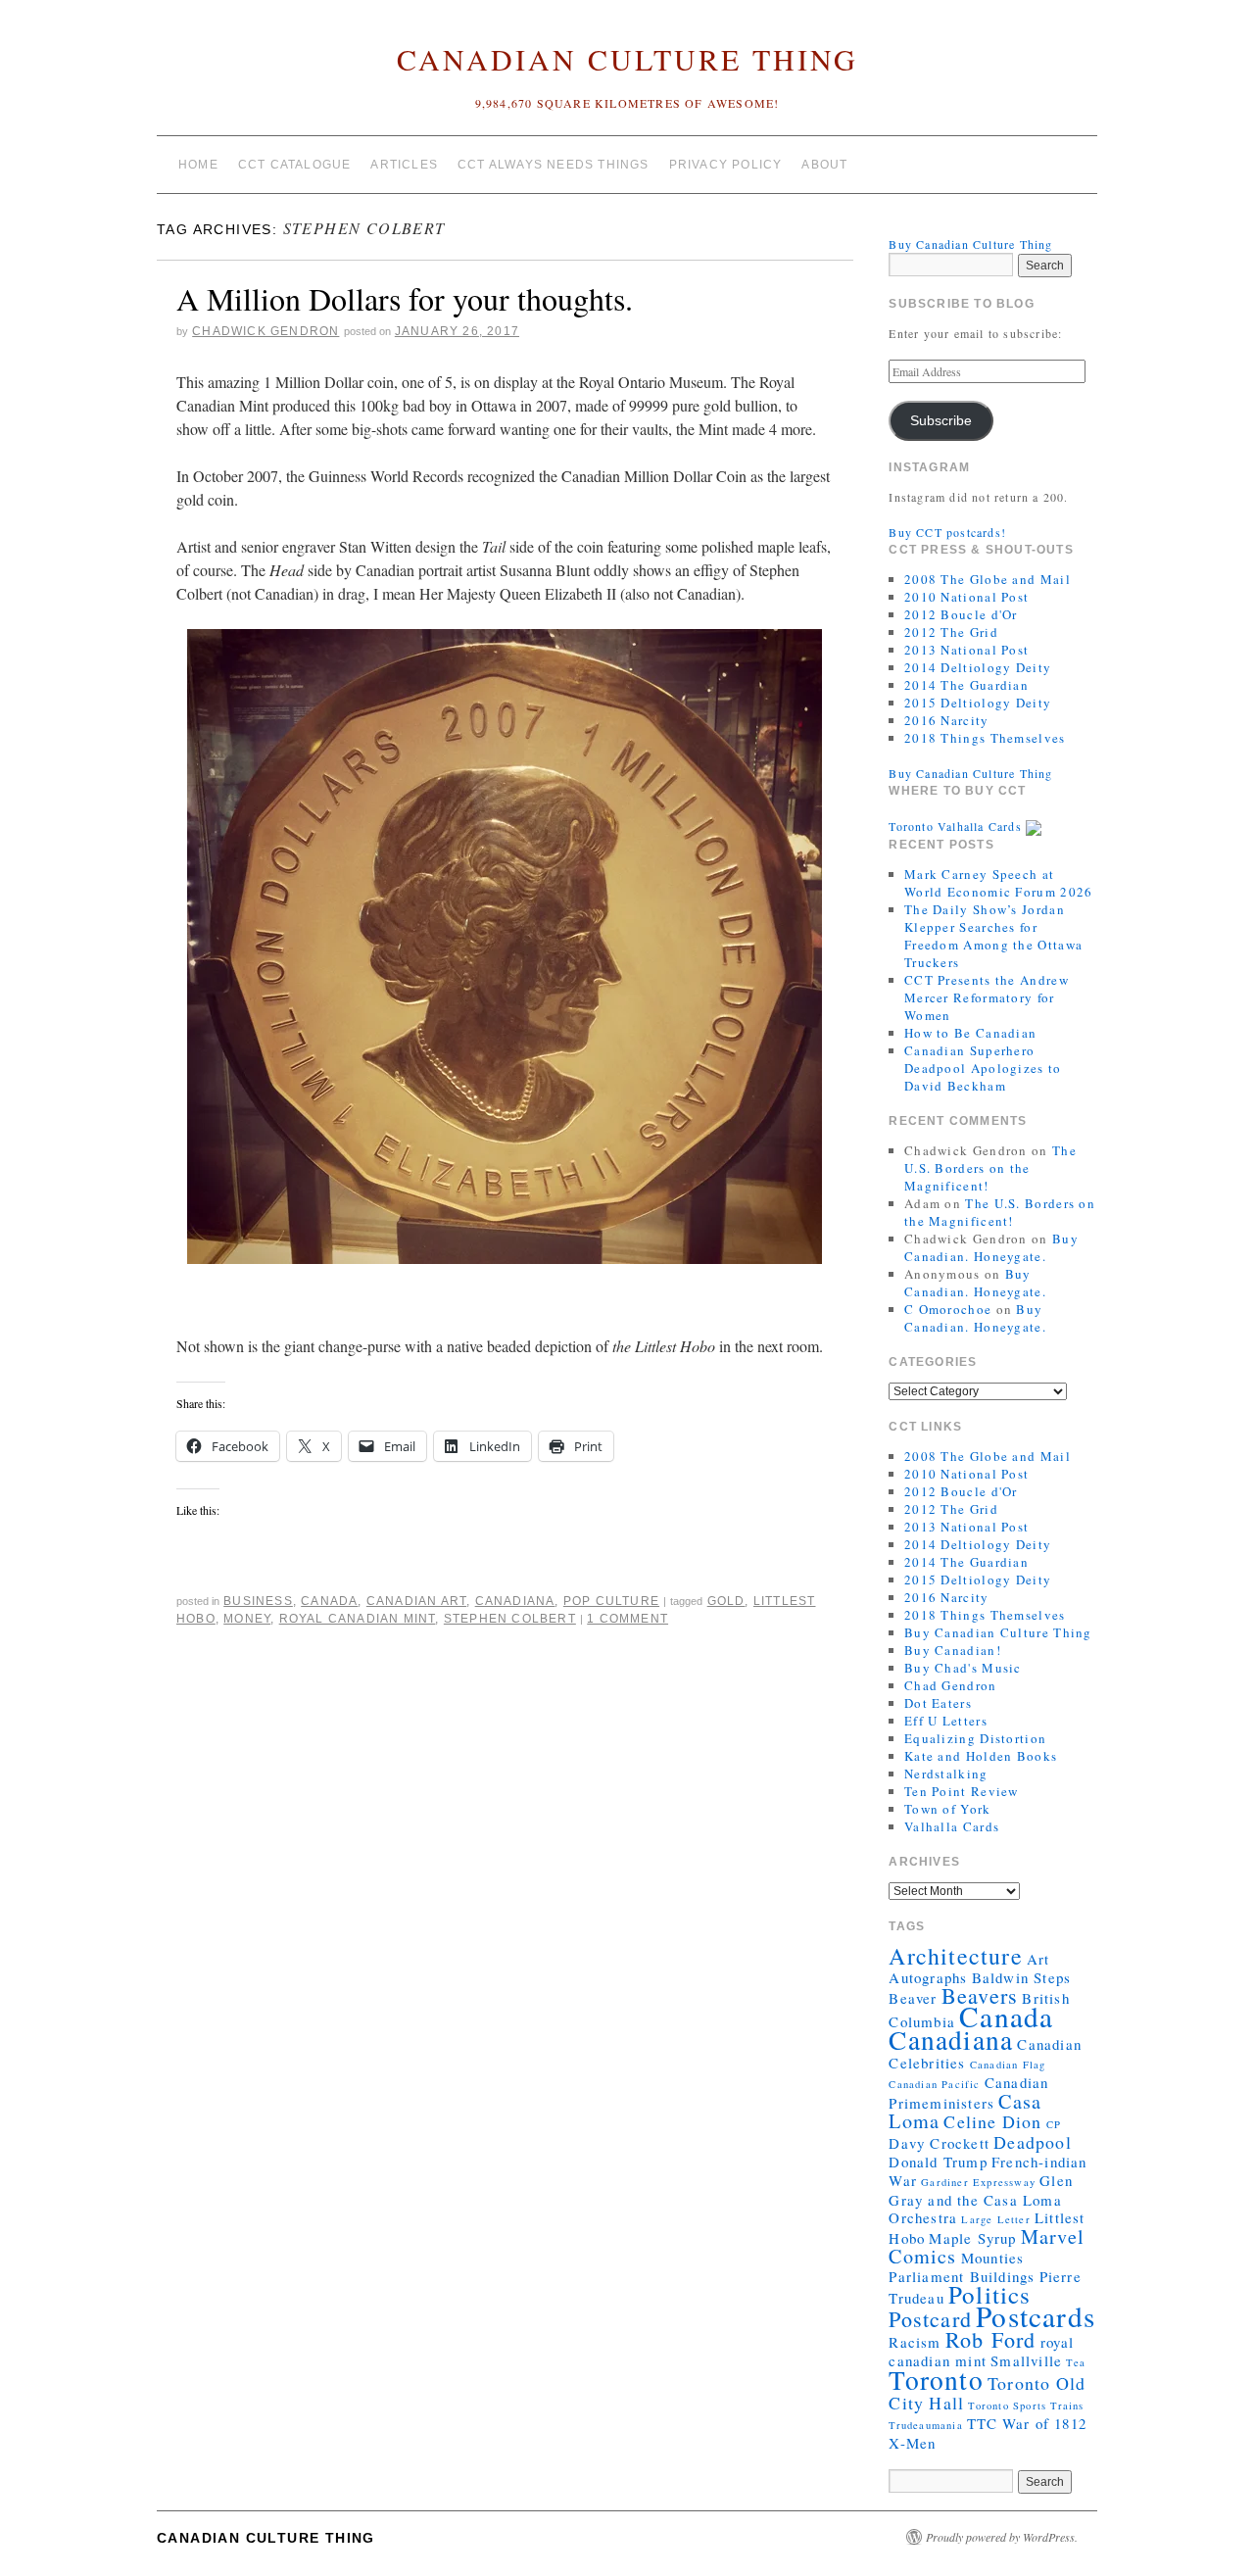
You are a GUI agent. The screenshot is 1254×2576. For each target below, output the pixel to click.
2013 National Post (966, 650)
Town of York (948, 1809)
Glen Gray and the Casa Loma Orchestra (981, 2199)
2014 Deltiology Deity (978, 667)
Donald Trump (938, 2162)
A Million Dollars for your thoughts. (405, 298)
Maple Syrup (972, 2238)
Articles (404, 165)
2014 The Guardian (966, 685)
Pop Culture (611, 1601)
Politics (990, 2294)
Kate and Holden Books (981, 1756)
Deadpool (1033, 2142)
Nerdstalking (946, 1774)
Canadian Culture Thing (627, 59)
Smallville (1026, 2360)
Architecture (955, 1956)
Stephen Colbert (510, 1619)
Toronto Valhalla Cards (957, 826)
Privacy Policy (726, 165)
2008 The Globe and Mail (988, 579)
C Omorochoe (948, 1309)
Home (198, 165)
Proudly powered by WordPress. (1002, 2537)
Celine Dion (992, 2121)
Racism (915, 2342)
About (824, 165)
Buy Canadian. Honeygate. (991, 1247)
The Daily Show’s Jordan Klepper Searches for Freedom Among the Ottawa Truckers (993, 936)
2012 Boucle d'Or (961, 614)
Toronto (936, 2380)
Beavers (980, 1995)
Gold (726, 1601)
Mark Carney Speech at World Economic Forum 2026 (999, 883)
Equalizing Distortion (975, 1738)
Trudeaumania (925, 2425)
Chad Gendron (951, 1685)
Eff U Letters (946, 1721)
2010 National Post (966, 597)
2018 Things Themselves (985, 738)
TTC (983, 2423)
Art (1038, 1959)
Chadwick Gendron (265, 331)
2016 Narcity (947, 720)
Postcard (930, 2319)
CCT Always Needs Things (554, 165)
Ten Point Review (962, 1791)
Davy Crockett (939, 2143)
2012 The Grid (951, 632)
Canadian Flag (1008, 2065)
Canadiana (515, 1601)
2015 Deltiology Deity (978, 703)
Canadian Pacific (934, 2084)
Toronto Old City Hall (987, 2393)
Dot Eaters (938, 1703)
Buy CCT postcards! (947, 532)
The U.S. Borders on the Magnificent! (990, 1168)
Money (247, 1619)
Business (258, 1601)
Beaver (913, 1998)
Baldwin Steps (1022, 1977)
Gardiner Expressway (978, 2182)
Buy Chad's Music (963, 1668)
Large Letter (995, 2219)
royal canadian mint (358, 1619)
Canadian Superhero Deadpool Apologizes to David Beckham (983, 1068)
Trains (1067, 2406)
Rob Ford (991, 2339)
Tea (1076, 2362)
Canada (329, 1601)
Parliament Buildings (962, 2276)
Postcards (1036, 2316)
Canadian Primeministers (968, 2092)
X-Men (912, 2443)
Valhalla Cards (952, 1826)
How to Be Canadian (970, 1033)
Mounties (993, 2258)
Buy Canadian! (953, 1650)
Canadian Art (416, 1601)
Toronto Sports (1007, 2406)
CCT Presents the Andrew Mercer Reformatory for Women (987, 997)
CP (1054, 2124)
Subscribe (941, 421)
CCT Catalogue (295, 165)
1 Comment (627, 1619)
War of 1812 (1044, 2423)
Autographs (928, 1977)
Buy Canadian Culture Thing (970, 244)
